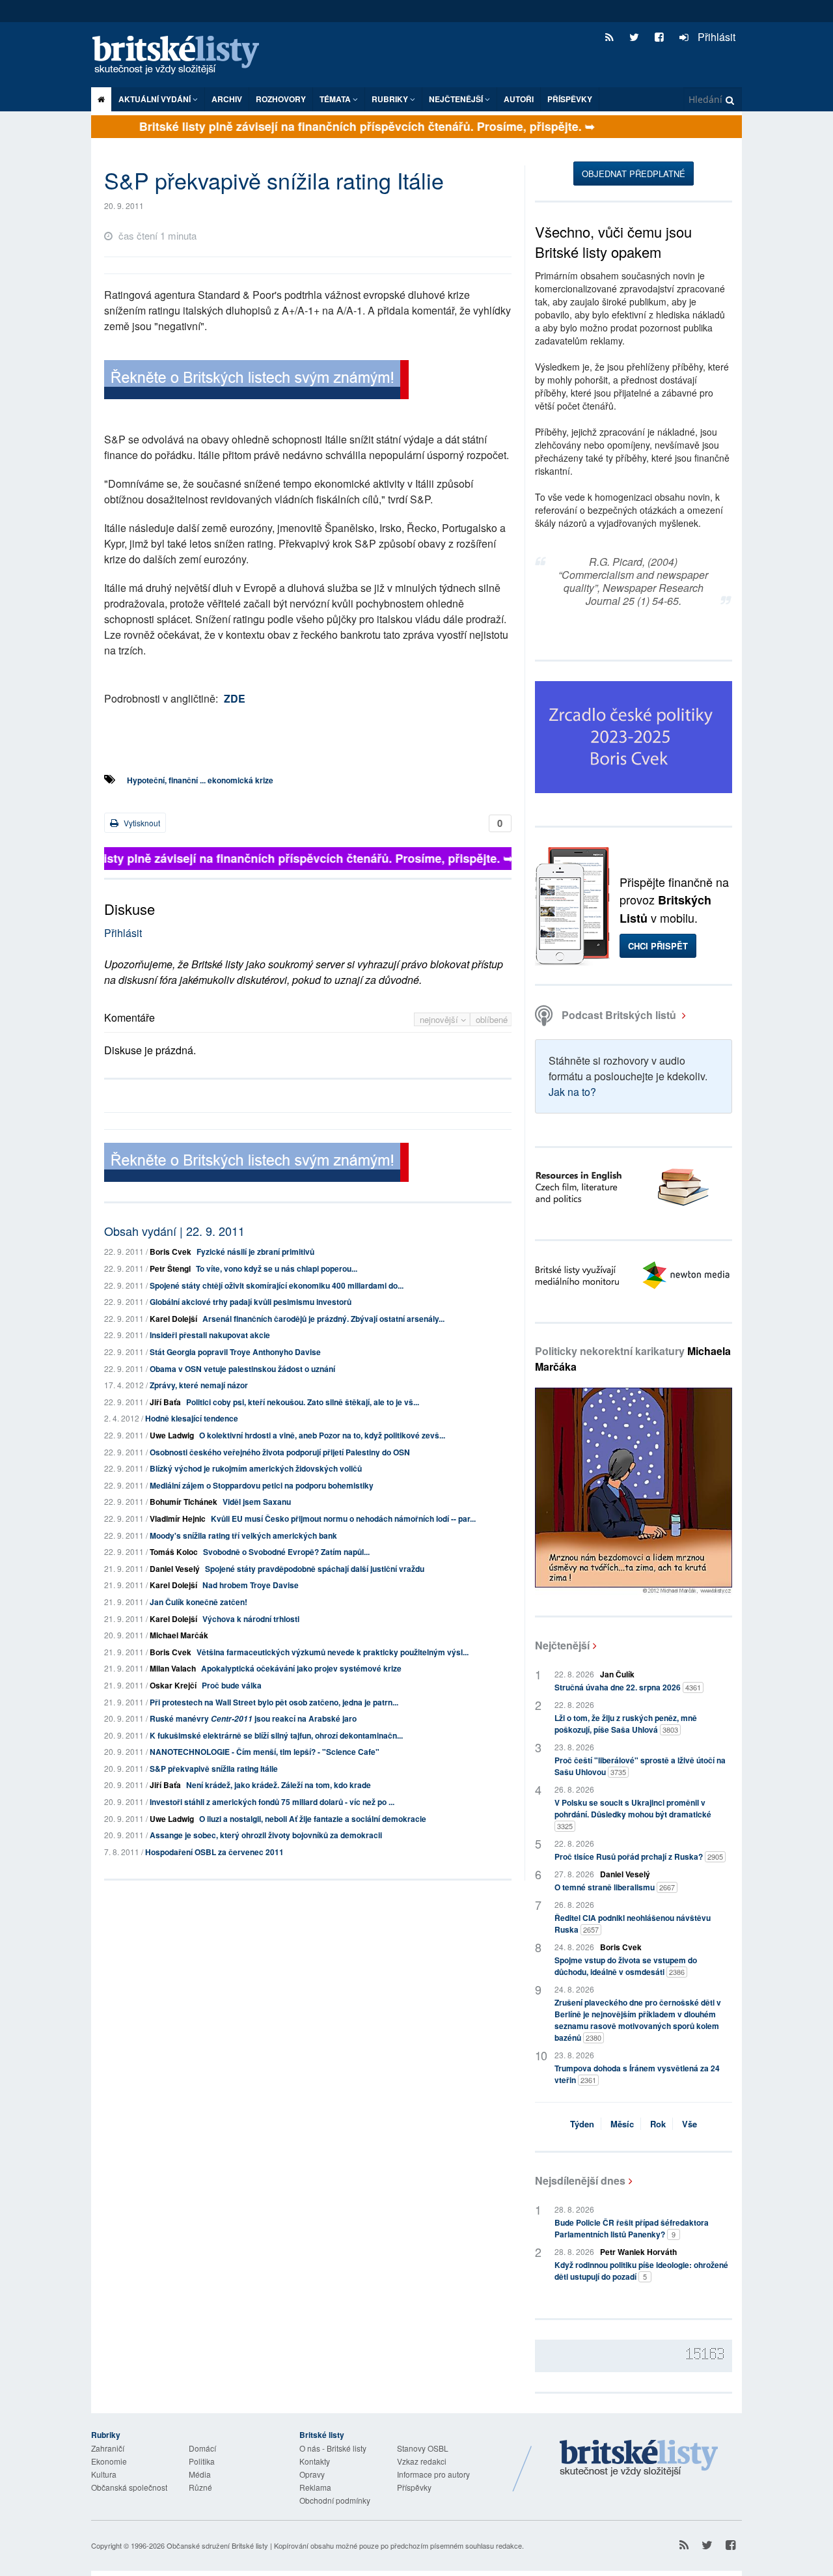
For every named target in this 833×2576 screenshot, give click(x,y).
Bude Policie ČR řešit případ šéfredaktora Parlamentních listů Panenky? (632, 2228)
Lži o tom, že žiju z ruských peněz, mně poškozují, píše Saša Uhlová (626, 1724)
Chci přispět (658, 946)
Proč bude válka (232, 1685)
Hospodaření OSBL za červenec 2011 (214, 1852)
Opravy (312, 2474)
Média (200, 2474)
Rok (658, 2124)
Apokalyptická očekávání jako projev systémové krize (301, 1668)
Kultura (104, 2474)
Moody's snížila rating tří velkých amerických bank (243, 1535)
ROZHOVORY (281, 99)
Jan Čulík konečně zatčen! (198, 1602)
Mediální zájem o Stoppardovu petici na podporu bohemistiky (262, 1485)
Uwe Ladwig (172, 1435)
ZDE (235, 698)
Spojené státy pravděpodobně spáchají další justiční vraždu (315, 1569)
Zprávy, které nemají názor (199, 1385)
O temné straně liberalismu (615, 1887)
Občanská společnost (129, 2487)
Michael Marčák (179, 1635)
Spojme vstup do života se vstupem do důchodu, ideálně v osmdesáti (626, 1966)
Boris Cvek (171, 1252)
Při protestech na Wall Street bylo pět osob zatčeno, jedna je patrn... (274, 1702)
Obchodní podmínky (335, 2500)
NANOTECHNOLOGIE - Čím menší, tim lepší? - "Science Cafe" (265, 1752)
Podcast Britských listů (619, 1015)
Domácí (202, 2448)
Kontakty (315, 2461)
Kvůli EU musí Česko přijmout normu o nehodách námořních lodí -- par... (343, 1519)
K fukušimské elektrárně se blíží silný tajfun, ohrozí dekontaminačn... (276, 1735)
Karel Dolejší (173, 1319)
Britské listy (182, 56)
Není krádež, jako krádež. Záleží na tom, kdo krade (279, 1785)
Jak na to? (572, 1092)
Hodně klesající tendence (192, 1418)
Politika (202, 2461)
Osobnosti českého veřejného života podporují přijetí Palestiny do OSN (280, 1452)
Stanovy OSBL (423, 2448)
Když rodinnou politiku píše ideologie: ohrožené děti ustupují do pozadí (641, 2271)
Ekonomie (109, 2461)
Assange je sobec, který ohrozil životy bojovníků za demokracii (266, 1835)
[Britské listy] (256, 381)
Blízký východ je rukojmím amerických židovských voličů (256, 1468)
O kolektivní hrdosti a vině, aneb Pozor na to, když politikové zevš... (322, 1435)
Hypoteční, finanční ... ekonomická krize (200, 780)
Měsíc (622, 2124)
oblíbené (492, 1019)
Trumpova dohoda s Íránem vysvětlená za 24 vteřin (637, 2074)
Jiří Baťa (165, 1402)
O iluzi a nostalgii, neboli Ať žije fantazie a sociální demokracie (313, 1819)
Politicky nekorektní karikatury (633, 1359)
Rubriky (391, 99)
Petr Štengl (170, 1268)
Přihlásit (715, 37)
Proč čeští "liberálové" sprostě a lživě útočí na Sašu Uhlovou (640, 1766)
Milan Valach (173, 1668)
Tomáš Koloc (174, 1552)
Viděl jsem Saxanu (257, 1502)
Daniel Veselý (175, 1569)
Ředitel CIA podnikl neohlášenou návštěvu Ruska (633, 1924)
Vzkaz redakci (422, 2461)
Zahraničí (108, 2448)
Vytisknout (141, 823)
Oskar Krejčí (173, 1685)
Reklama (315, 2487)
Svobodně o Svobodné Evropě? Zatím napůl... (286, 1552)
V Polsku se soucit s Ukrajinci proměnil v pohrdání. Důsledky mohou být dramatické (633, 1814)
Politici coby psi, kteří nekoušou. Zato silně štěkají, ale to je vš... (303, 1402)
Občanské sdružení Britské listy (217, 2545)
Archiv (227, 99)
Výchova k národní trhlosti (251, 1619)
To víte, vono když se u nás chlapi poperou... (277, 1268)
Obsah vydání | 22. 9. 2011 (174, 1231)
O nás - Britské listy (333, 2448)
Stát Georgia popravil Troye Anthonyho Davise (235, 1352)
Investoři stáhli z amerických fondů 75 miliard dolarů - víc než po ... (272, 1802)
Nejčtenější (562, 1645)
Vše (690, 2124)
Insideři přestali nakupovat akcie (210, 1335)
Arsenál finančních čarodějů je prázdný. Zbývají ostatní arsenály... (323, 1319)
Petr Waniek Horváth (638, 2252)
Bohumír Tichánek (184, 1502)
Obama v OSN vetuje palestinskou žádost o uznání (242, 1369)
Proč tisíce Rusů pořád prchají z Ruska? (639, 1856)
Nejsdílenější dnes (580, 2180)
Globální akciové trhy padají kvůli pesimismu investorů (251, 1302)
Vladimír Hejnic (178, 1519)
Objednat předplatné (634, 174)
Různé (200, 2487)
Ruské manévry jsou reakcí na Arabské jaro (253, 1718)
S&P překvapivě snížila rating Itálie (214, 1769)
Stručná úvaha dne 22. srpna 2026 (628, 1687)
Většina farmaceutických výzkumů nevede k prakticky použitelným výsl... (333, 1652)
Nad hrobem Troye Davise (251, 1585)
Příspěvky (570, 99)
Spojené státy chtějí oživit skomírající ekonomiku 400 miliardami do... (277, 1285)
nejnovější (440, 1019)
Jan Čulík (617, 1674)
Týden (582, 2124)
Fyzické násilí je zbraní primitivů (255, 1252)
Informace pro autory (433, 2474)
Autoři (519, 99)
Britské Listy (639, 2459)
